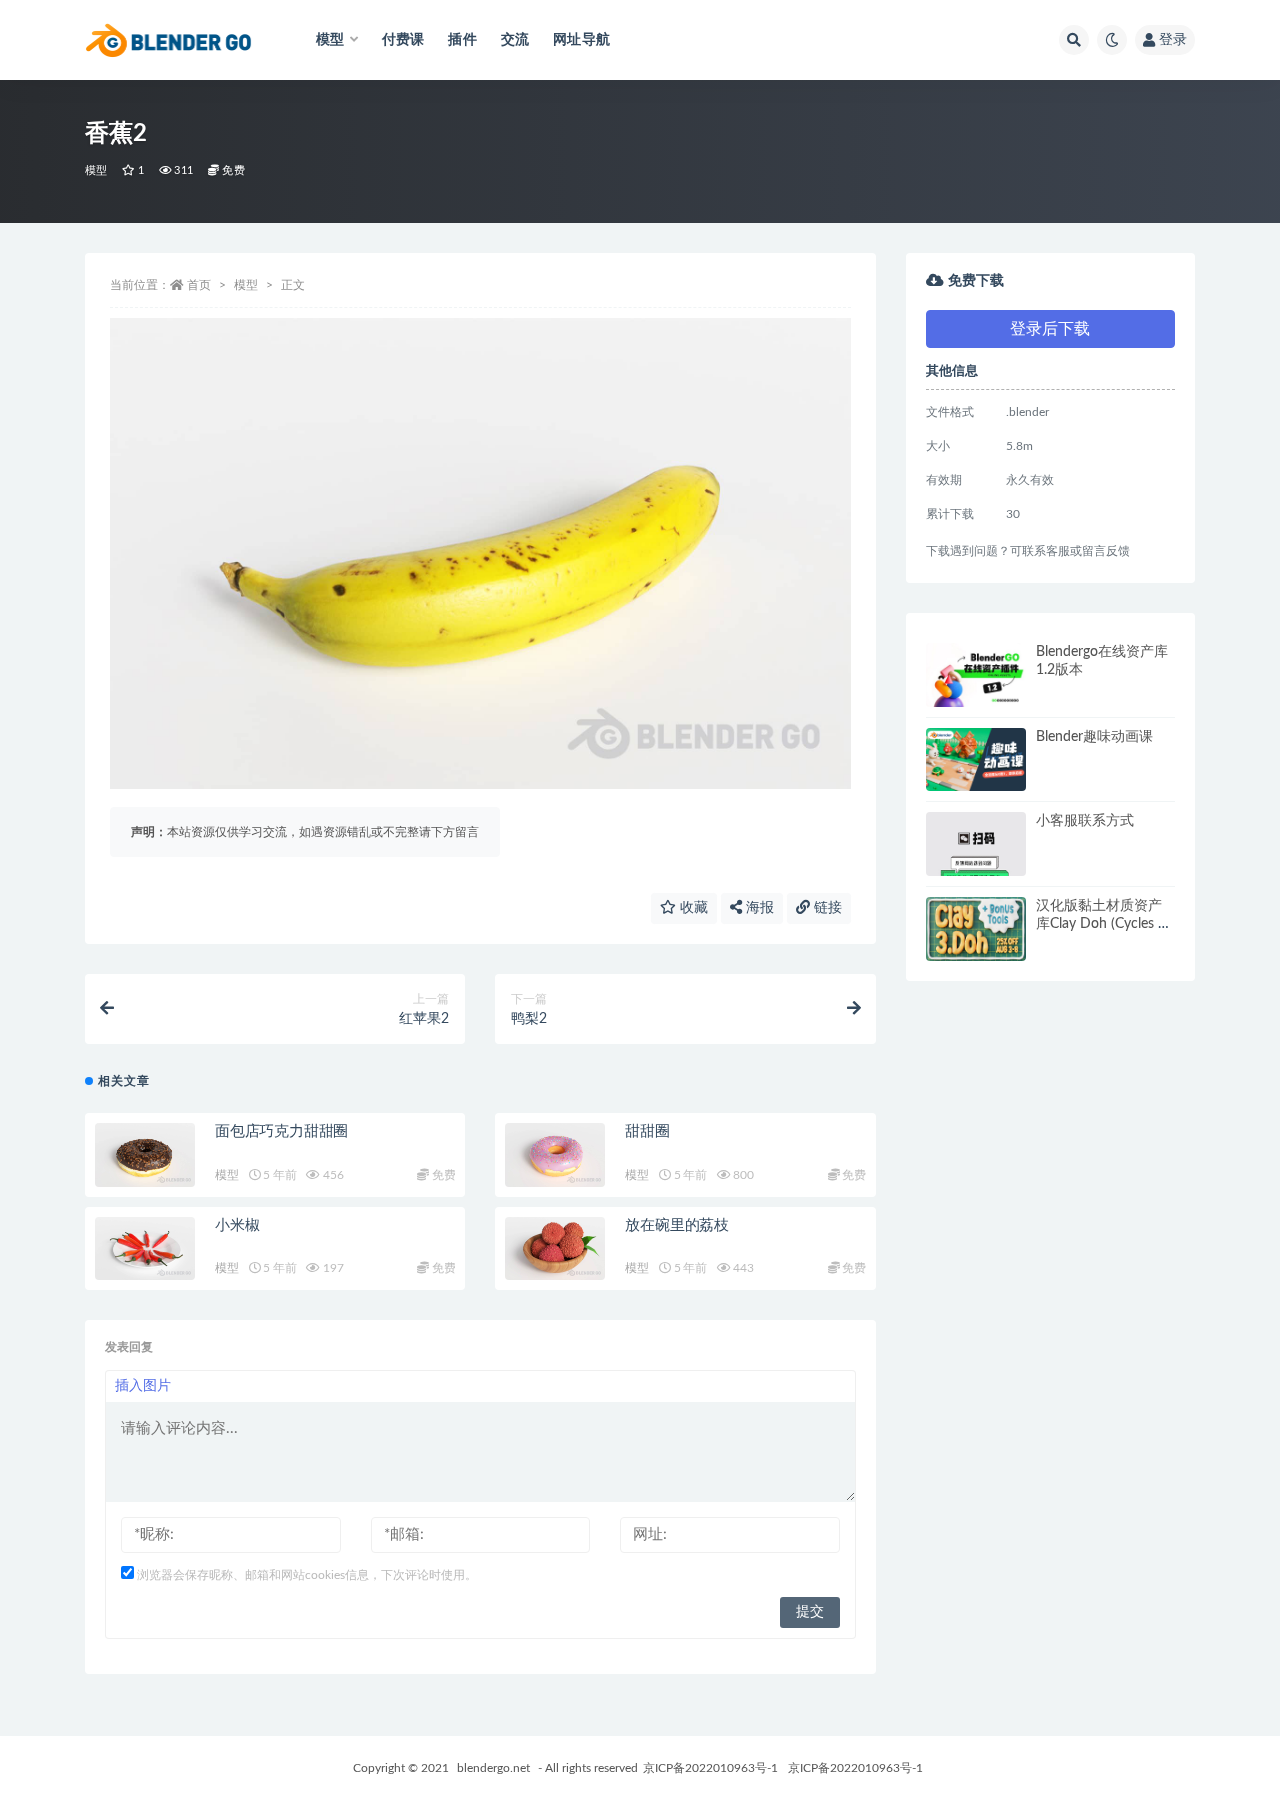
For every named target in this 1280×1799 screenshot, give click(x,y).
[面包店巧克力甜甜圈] (145, 1155)
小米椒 (237, 1225)
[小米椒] (145, 1249)
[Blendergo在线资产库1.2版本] (976, 675)
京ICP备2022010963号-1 (710, 1768)
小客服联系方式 (1085, 821)
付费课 (403, 40)
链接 (826, 908)
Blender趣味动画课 (1094, 737)
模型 (96, 170)
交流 (515, 40)
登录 (1173, 40)
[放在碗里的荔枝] (555, 1249)
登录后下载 (1050, 329)
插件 (462, 40)
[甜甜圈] (555, 1155)
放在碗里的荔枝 (677, 1225)
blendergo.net (493, 1768)
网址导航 (581, 40)
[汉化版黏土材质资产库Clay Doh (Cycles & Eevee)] (976, 929)
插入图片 (143, 1386)
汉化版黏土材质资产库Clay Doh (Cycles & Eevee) (1102, 924)
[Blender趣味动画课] (976, 760)
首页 (199, 285)
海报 (758, 908)
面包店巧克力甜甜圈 (281, 1131)
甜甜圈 (647, 1131)
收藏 (692, 908)
